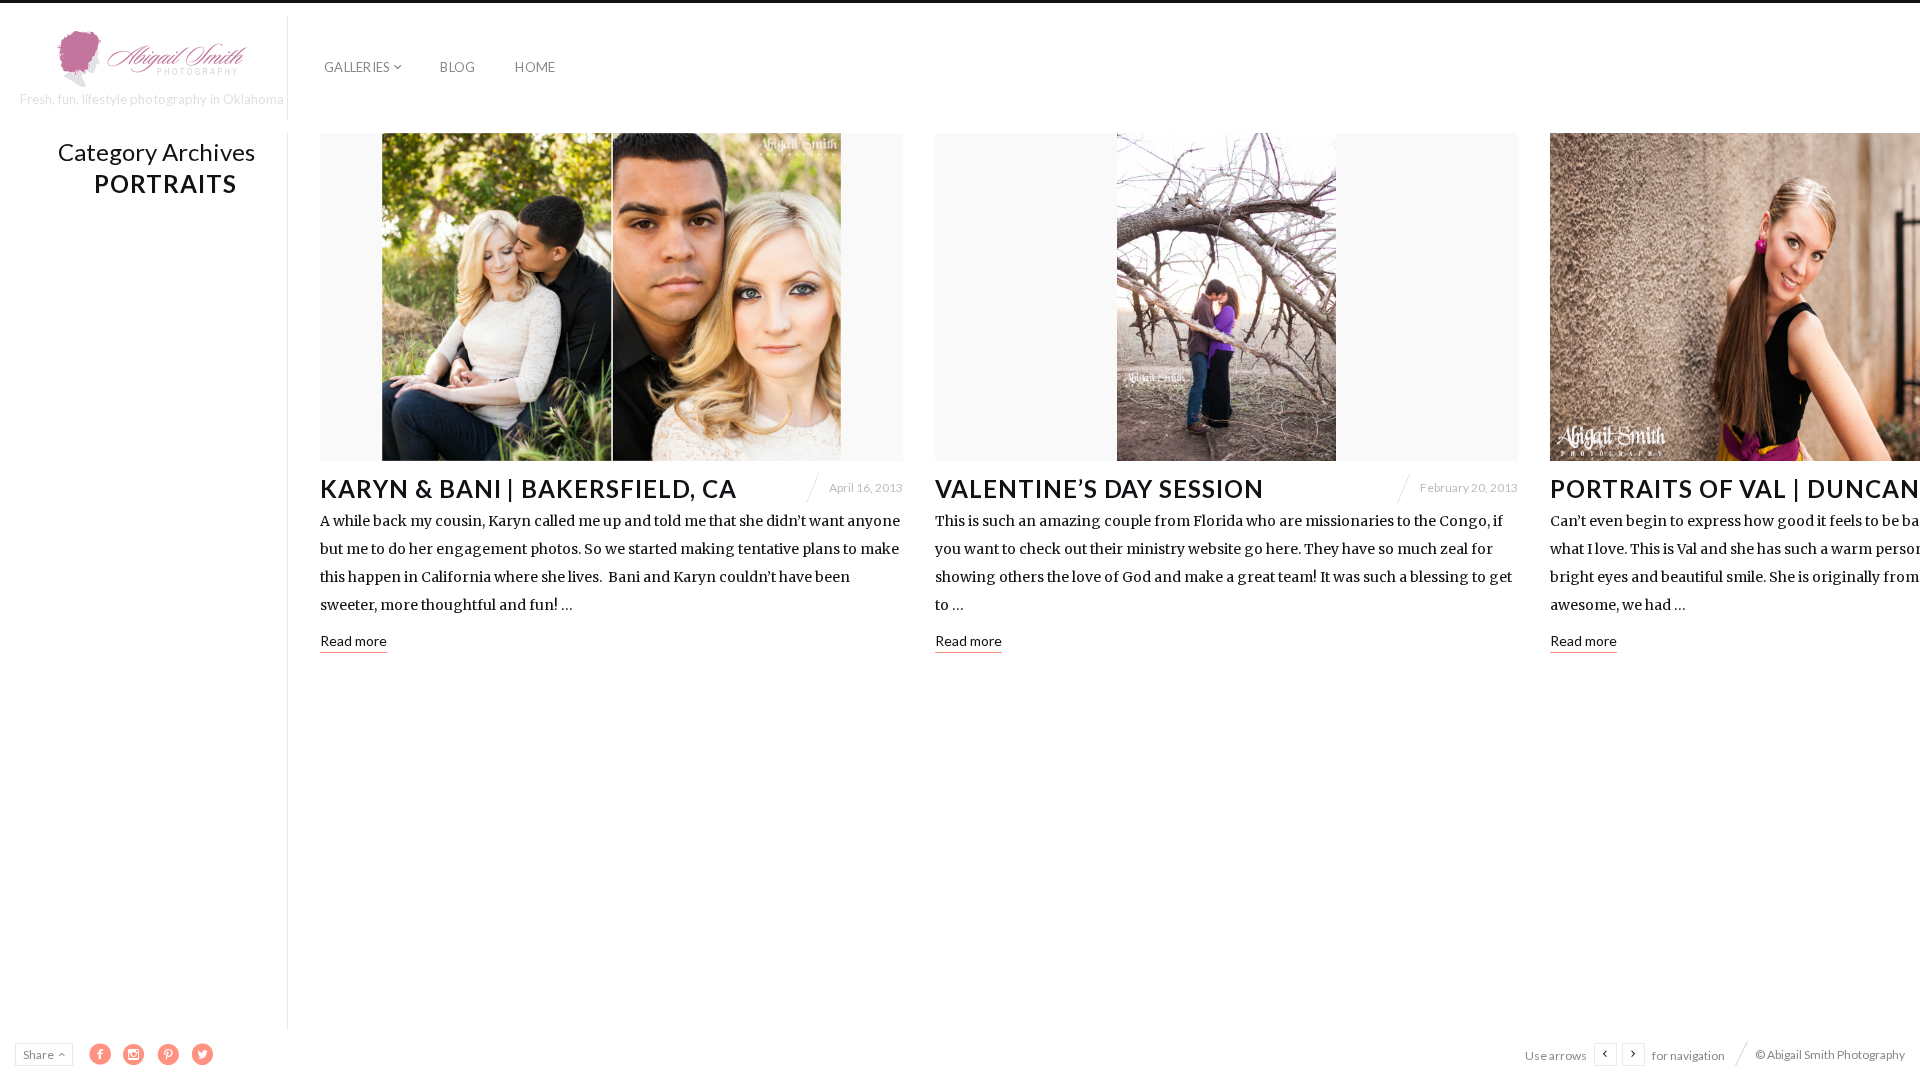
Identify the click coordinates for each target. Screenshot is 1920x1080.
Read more (353, 640)
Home (535, 67)
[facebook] (100, 1054)
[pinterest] (168, 1054)
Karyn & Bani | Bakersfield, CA (528, 488)
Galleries (357, 67)
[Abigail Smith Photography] (152, 59)
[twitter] (202, 1054)
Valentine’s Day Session (1099, 488)
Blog (457, 67)
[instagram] (134, 1054)
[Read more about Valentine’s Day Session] (1226, 297)
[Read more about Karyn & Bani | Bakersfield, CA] (611, 297)
